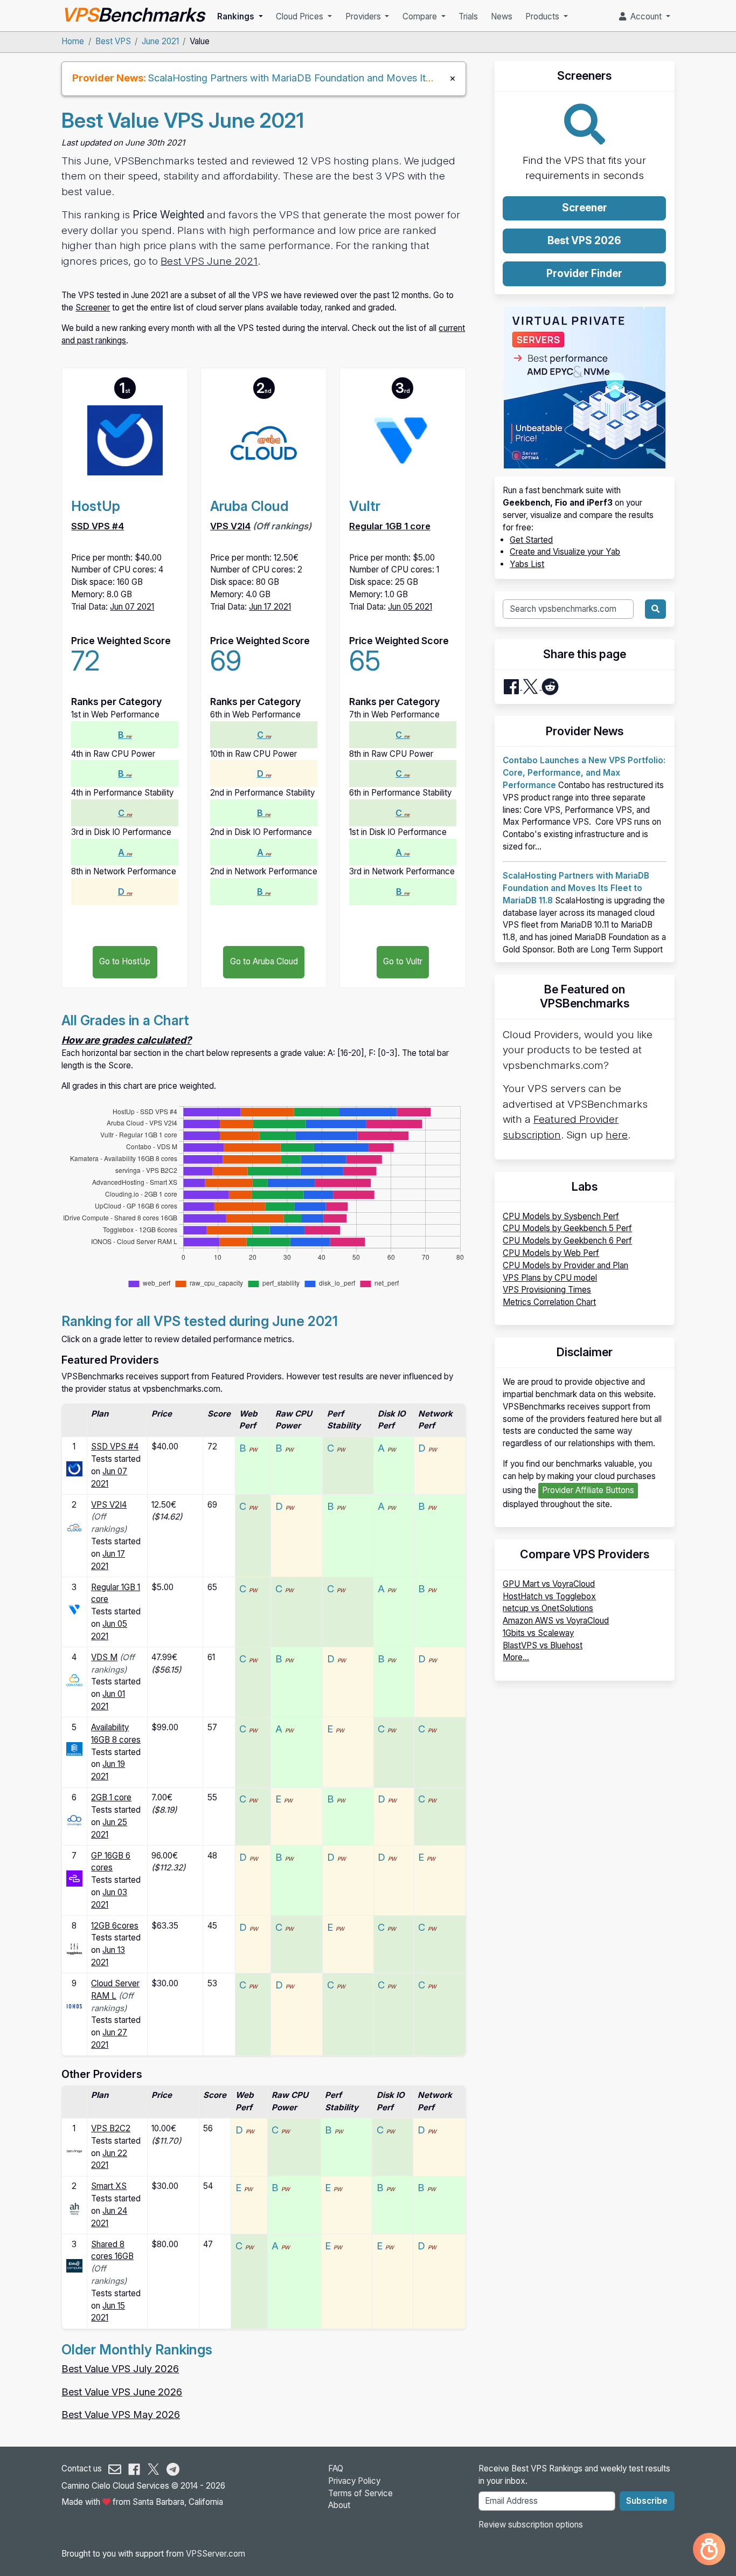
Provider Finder (584, 274)
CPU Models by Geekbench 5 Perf (567, 1228)
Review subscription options (531, 2525)
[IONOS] (74, 2005)
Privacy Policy (354, 2481)
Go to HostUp (125, 961)
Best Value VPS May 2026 (121, 2414)
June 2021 (160, 41)
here (617, 1135)
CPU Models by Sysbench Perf (561, 1216)
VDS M (104, 1657)
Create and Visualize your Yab (565, 552)
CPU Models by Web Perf (551, 1253)
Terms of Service (360, 2493)
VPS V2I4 (230, 526)
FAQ (336, 2468)
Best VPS (113, 41)
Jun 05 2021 (410, 607)
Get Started (531, 540)
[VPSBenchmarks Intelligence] (709, 2549)
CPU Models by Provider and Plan (565, 1265)
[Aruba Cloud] (74, 1527)
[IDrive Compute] (74, 2265)
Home (73, 41)
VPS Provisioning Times (547, 1290)
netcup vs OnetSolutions (548, 1608)
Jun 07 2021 (132, 607)
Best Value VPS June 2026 (122, 2392)
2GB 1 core (111, 1797)
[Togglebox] (74, 1948)
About (339, 2505)
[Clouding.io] (74, 1819)
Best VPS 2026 (584, 241)
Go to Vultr (403, 961)
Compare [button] (421, 16)
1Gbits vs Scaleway (538, 1633)
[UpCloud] (74, 1878)
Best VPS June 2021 (209, 261)
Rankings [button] (237, 16)
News (502, 16)
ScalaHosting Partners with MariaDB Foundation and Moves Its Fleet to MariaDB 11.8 (338, 78)
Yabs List (527, 564)
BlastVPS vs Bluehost (543, 1645)
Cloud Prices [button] (301, 16)
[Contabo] (74, 1679)
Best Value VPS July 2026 (120, 2368)
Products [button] (543, 16)
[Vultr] (74, 1609)
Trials (468, 16)
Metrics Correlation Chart (549, 1302)
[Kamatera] (74, 1748)
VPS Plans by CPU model (550, 1278)
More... (516, 1657)
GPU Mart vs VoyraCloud (549, 1584)
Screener (93, 308)
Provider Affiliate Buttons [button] (588, 1490)
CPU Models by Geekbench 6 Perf (567, 1241)
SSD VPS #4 (98, 526)
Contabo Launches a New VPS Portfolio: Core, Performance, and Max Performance (584, 773)
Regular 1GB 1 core (390, 526)
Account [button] (645, 16)
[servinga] (74, 2150)
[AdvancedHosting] (74, 2208)
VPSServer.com (216, 2554)
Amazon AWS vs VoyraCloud (556, 1621)
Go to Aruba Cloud (264, 961)
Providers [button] (364, 16)
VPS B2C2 (111, 2128)
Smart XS (109, 2186)
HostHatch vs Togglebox (549, 1596)
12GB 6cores (115, 1926)
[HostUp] (74, 1468)
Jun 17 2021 (270, 607)
